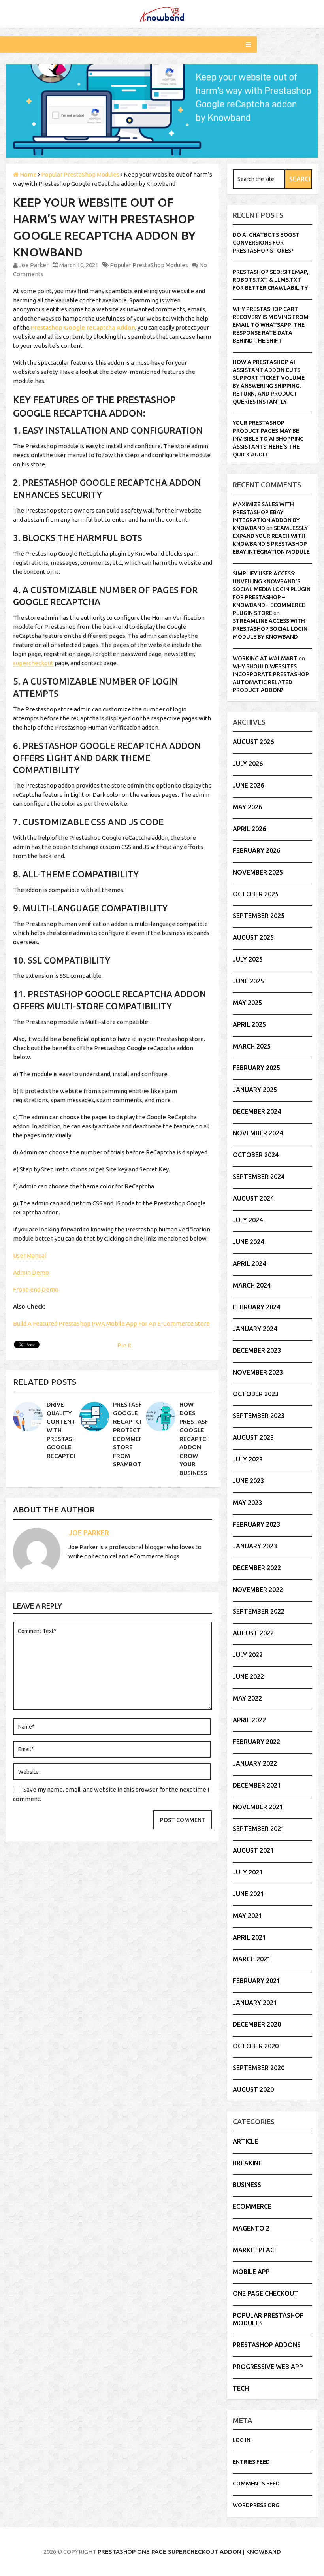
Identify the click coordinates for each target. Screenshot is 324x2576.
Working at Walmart (265, 658)
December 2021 (257, 1785)
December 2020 (257, 2024)
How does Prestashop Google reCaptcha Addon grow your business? (198, 1439)
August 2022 (253, 1633)
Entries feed (251, 2462)
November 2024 (258, 1133)
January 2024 (255, 1329)
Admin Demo (31, 1272)
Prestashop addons (267, 2345)
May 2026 (247, 807)
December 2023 (257, 1350)
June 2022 (248, 1676)
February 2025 (256, 1068)
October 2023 (256, 1394)
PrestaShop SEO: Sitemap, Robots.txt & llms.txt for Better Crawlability (271, 280)
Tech (241, 2388)
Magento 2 (251, 2228)
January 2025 (255, 1090)
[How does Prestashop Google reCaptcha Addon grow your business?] (161, 1417)
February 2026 (256, 850)
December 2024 (257, 1111)
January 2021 (255, 2003)
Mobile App (251, 2272)
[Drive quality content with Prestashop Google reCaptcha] (28, 1417)
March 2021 (252, 1959)
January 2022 (255, 1763)
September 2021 (259, 1829)
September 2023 (259, 1416)
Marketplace (255, 2250)
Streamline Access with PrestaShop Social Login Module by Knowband (270, 629)
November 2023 (258, 1372)
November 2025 (258, 872)
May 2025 (247, 1003)
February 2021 (256, 1981)
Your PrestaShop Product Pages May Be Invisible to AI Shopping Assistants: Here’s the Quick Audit (268, 439)
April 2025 (249, 1024)
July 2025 (248, 959)
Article (245, 2141)
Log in (242, 2440)
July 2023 (248, 1459)
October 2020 (256, 2046)
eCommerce (252, 2206)
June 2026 (248, 785)
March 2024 (252, 1285)
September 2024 (259, 1177)
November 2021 (258, 1807)
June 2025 (248, 981)
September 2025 (259, 916)
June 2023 (248, 1481)
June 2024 (248, 1242)
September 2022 (259, 1611)
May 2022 (247, 1698)
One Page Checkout (266, 2293)
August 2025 (253, 937)
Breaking (248, 2163)
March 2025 (252, 1046)
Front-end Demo (36, 1289)
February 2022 (256, 1742)
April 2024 (249, 1263)
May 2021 (247, 1916)
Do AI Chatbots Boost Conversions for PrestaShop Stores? (266, 243)
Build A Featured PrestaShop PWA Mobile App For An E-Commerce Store (111, 1323)
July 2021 (248, 1872)
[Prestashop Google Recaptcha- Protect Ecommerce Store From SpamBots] (94, 1417)
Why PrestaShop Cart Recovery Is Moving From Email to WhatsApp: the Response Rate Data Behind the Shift (271, 325)
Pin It (124, 1345)
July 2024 (248, 1220)
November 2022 (258, 1590)
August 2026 (253, 742)
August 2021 (253, 1850)
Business (247, 2185)
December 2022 (257, 1568)
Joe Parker (34, 265)
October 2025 (256, 894)
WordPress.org (256, 2505)
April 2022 (249, 1720)
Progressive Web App (268, 2367)
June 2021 (248, 1894)
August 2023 (253, 1437)
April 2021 (249, 1937)
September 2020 (259, 2068)
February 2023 (256, 1524)
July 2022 (248, 1655)
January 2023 (255, 1546)
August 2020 (253, 2089)
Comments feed (256, 2484)
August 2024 (253, 1198)
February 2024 (256, 1307)
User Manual (30, 1255)
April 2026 (249, 829)
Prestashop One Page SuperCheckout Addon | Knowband (189, 2552)
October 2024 (256, 1155)
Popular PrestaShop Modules (149, 265)
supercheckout (33, 663)
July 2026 (248, 764)
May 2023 (247, 1503)
